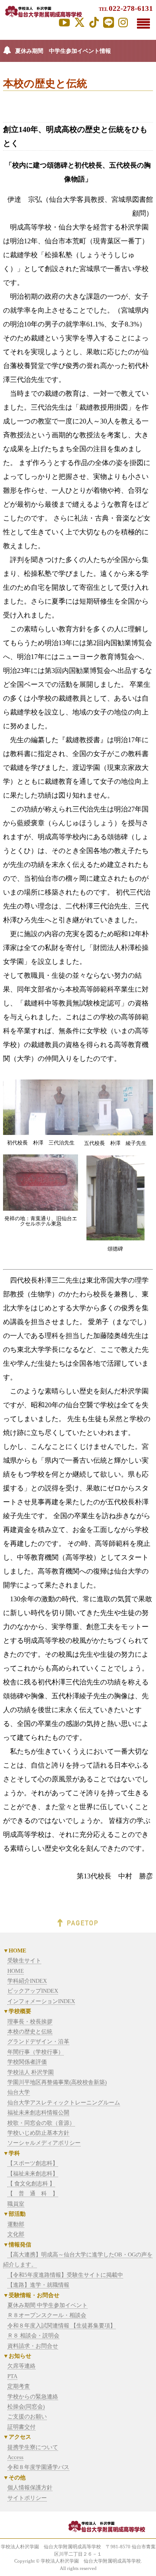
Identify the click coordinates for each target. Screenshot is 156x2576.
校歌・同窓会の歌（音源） (41, 2123)
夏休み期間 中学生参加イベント (47, 2305)
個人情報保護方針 (30, 2487)
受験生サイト (24, 1960)
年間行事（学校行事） (36, 2052)
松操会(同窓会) (26, 2406)
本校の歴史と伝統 (30, 2031)
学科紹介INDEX (27, 1981)
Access (15, 2457)
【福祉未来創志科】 (33, 2174)
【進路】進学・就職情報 (38, 2285)
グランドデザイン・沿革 (38, 2041)
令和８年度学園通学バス (38, 2467)
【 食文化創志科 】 (31, 2183)
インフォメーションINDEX (41, 2001)
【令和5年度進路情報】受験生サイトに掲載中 (65, 2275)
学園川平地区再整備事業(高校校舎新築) (57, 2082)
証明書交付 (21, 2427)
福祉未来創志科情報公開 (38, 2112)
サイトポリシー (27, 2498)
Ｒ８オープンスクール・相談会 (47, 2315)
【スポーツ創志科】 (33, 2163)
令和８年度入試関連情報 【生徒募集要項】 (62, 2326)
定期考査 (19, 2386)
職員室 (16, 2204)
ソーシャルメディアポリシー (44, 2143)
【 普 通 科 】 (33, 2193)
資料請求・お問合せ (33, 2346)
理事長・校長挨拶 (30, 2022)
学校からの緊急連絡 (33, 2397)
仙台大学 (19, 2092)
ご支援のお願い (27, 2416)
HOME (16, 1971)
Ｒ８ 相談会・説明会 (33, 2335)
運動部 (16, 2224)
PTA (12, 2376)
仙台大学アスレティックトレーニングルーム (64, 2102)
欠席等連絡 (21, 2366)
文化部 (16, 2234)
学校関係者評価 (27, 2062)
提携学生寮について (33, 2447)
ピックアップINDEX (33, 1991)
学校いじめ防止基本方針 (38, 2133)
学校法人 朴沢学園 (31, 2072)
